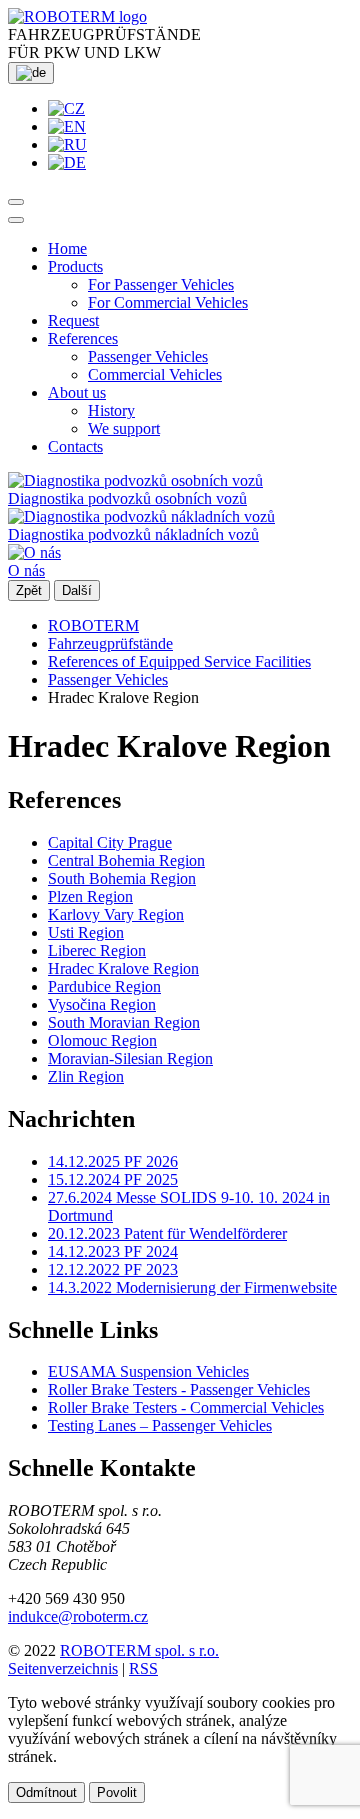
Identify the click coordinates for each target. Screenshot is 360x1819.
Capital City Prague (110, 842)
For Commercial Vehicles (168, 302)
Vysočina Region (102, 1004)
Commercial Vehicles (155, 374)
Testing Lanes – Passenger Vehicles (160, 1425)
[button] (75, 266)
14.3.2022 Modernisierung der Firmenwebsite (192, 1287)
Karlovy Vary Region (116, 914)
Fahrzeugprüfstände (110, 643)
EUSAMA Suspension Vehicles (148, 1371)
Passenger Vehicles (148, 356)
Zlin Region (86, 1076)
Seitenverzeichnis (63, 1668)
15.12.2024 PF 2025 (113, 1179)
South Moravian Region (124, 1022)
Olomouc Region (102, 1040)
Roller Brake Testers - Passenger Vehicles (179, 1389)
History (111, 410)
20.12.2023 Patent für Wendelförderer (167, 1233)
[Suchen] (16, 202)
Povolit (117, 1792)
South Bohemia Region (122, 878)
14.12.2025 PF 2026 (113, 1161)
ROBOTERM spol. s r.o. (139, 1650)
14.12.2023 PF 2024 (113, 1251)
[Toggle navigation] (16, 220)
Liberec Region (97, 950)
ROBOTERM (93, 625)
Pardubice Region (104, 986)
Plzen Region (90, 896)
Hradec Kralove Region (123, 968)
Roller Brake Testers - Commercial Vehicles (186, 1407)
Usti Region (86, 932)
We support (124, 428)
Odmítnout (46, 1792)
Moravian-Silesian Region (130, 1058)
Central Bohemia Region (126, 860)
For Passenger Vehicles (161, 284)
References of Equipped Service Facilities (179, 661)
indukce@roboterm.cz (78, 1616)
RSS (143, 1668)
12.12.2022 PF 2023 (113, 1269)
